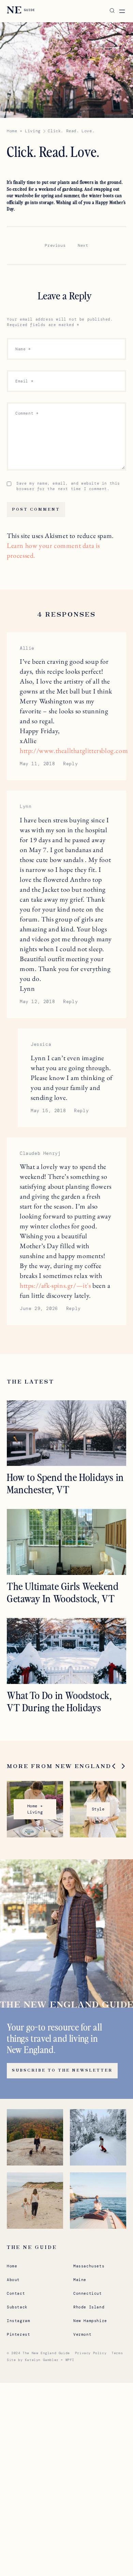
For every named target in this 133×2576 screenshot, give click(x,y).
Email (24, 381)
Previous (55, 245)
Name (23, 349)
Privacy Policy (91, 2353)
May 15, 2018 (48, 1111)
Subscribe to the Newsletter (62, 2071)
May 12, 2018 (37, 1002)
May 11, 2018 (37, 764)
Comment (27, 413)
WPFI (70, 2360)
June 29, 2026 (39, 1309)
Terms (117, 2353)
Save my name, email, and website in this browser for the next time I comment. (68, 486)
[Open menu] (122, 11)
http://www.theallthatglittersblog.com (74, 751)
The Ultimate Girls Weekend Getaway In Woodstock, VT (63, 1592)
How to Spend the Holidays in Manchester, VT (65, 1483)
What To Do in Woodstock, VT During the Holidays (59, 1701)
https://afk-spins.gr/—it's (55, 1285)
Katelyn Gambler (42, 2360)
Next (83, 245)
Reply (70, 764)
